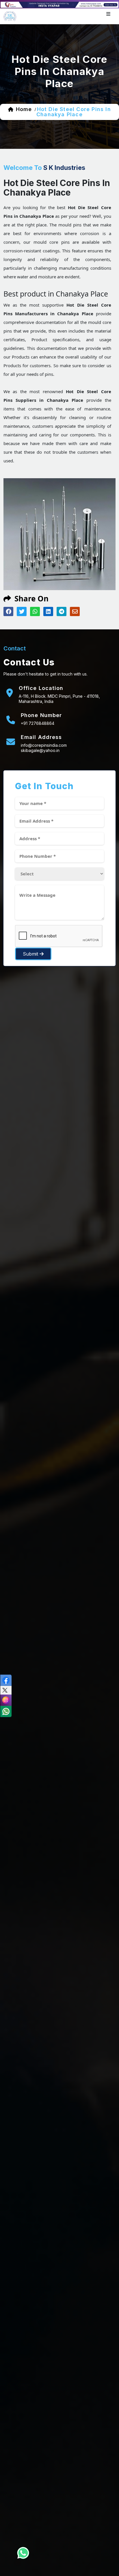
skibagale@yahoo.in (40, 750)
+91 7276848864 (38, 723)
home (24, 109)
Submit (31, 954)
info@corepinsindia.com (44, 745)
